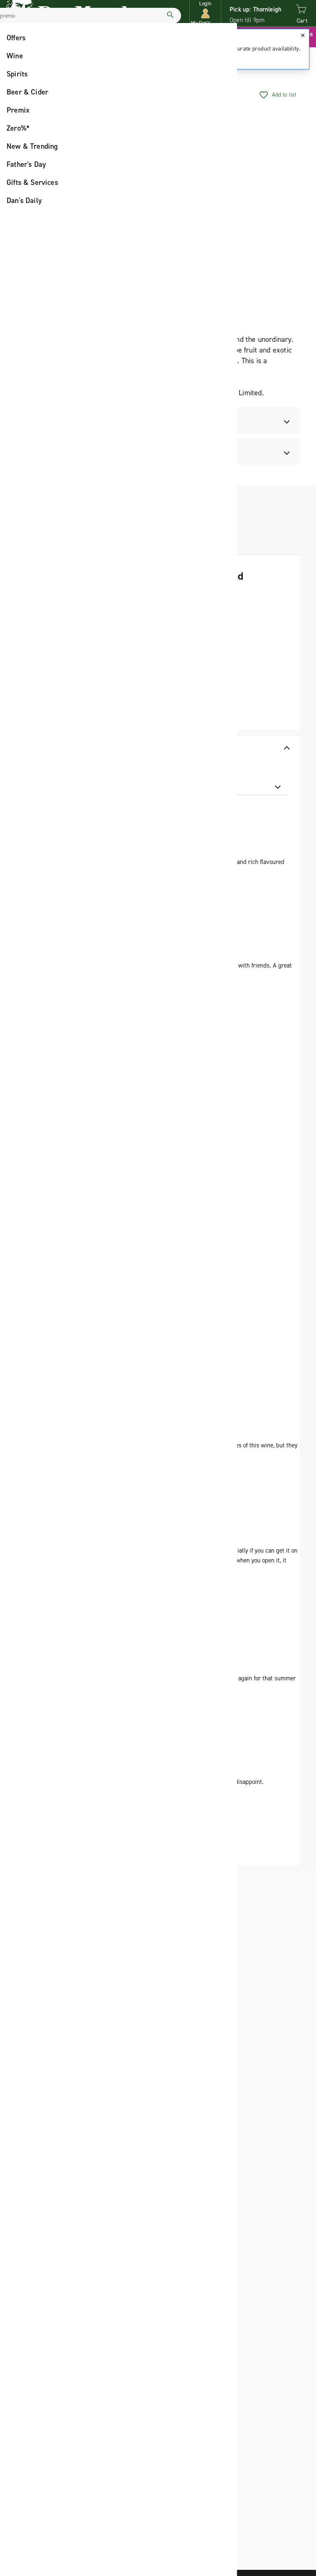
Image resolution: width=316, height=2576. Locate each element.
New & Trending (32, 146)
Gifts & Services (32, 182)
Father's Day (26, 164)
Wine (15, 56)
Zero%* (18, 128)
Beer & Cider (27, 92)
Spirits (17, 74)
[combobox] (239, 786)
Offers (16, 38)
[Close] (303, 35)
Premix (18, 110)
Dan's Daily (24, 200)
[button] (205, 13)
